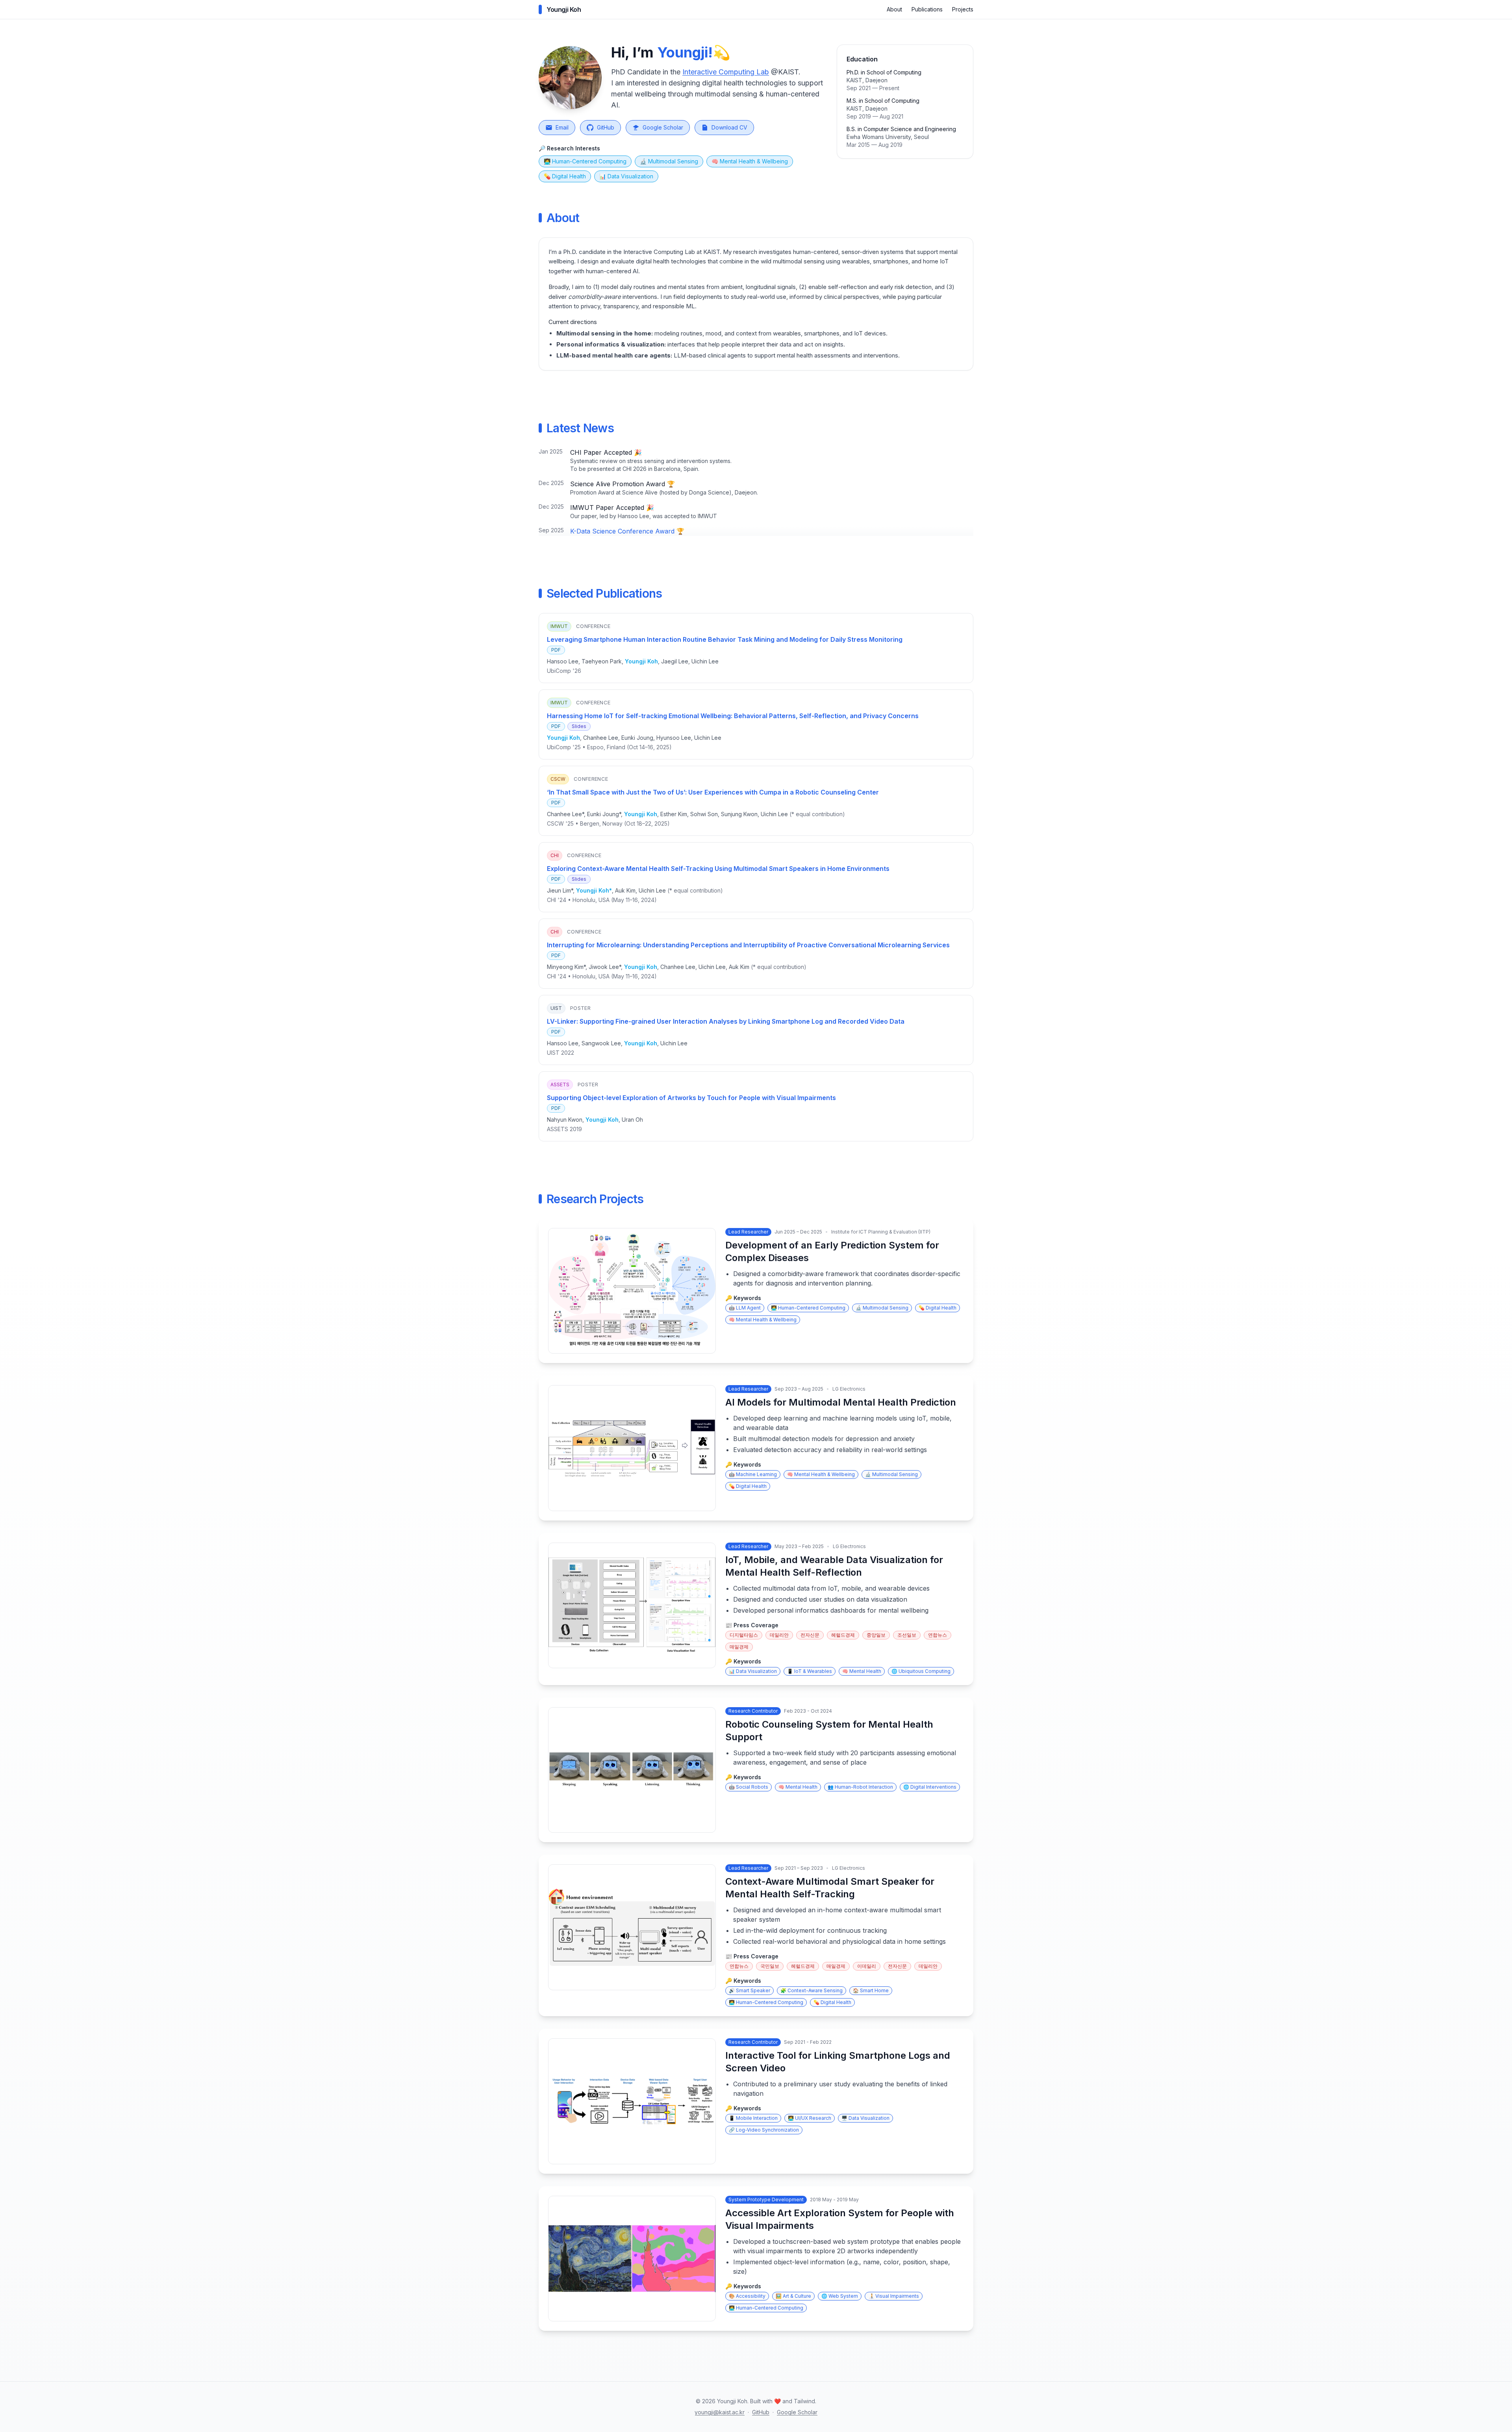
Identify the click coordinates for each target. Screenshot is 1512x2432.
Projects (963, 9)
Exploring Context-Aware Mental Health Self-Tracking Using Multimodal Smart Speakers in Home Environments (718, 869)
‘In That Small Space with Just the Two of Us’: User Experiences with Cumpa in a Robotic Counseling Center (713, 792)
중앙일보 (876, 1635)
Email (562, 127)
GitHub (606, 127)
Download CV (729, 127)
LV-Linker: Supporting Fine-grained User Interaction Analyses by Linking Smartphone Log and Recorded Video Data (726, 1021)
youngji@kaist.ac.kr (720, 2412)
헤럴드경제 (843, 1635)
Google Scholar (663, 127)
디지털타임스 (744, 1635)
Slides (579, 726)
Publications (927, 9)
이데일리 (867, 1966)
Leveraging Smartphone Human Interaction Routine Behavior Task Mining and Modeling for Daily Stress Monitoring (725, 639)
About (894, 9)
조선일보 (907, 1635)
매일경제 (739, 1647)
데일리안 (779, 1635)
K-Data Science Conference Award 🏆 (627, 531)
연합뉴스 (938, 1635)
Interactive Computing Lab (726, 72)
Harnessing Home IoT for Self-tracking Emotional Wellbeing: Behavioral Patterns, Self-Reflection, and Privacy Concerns (733, 716)
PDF (556, 650)
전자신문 (810, 1635)
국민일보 (770, 1966)
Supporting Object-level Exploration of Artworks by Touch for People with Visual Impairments (691, 1098)
